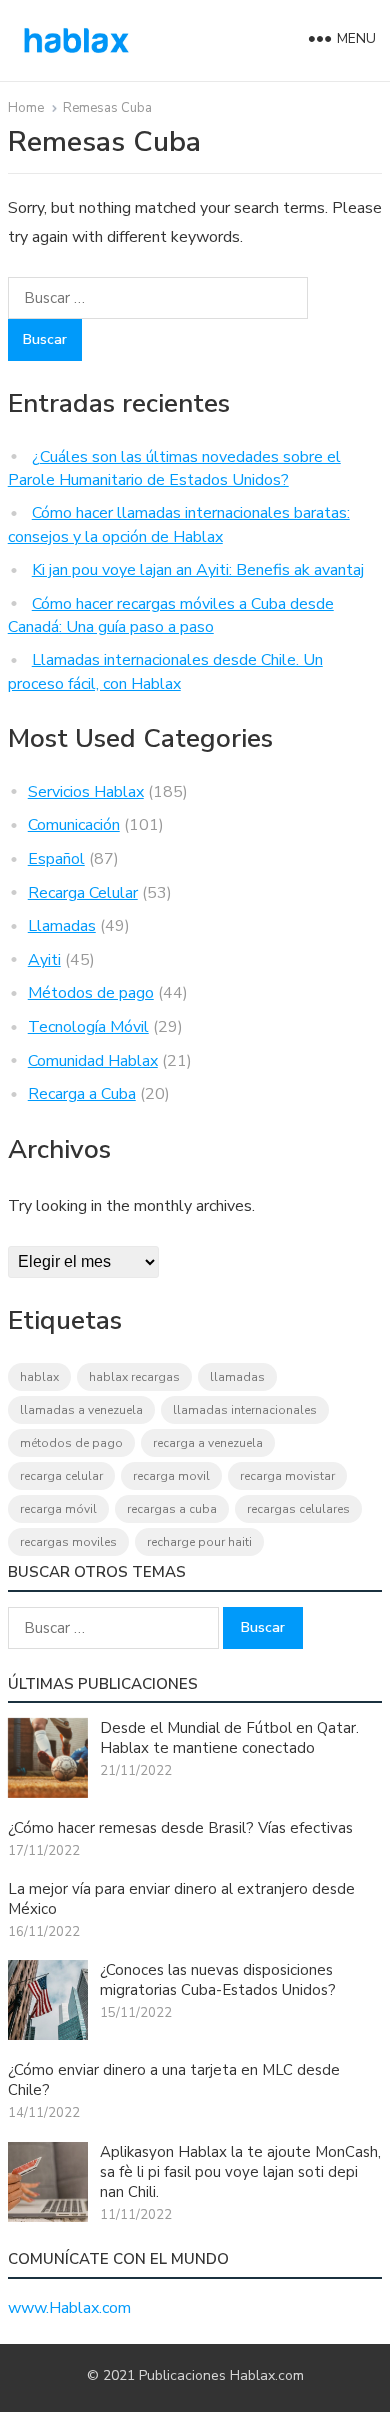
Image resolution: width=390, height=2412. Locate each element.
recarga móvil (58, 1509)
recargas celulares (298, 1509)
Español (56, 859)
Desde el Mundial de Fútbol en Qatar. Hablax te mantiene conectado (229, 1738)
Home (26, 108)
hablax (39, 1377)
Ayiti (44, 960)
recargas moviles (68, 1542)
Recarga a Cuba (82, 1094)
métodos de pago (71, 1443)
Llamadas (62, 926)
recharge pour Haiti (199, 1542)
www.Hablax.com (69, 2308)
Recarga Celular (83, 893)
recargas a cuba (172, 1509)
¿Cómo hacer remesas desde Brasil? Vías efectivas (180, 1828)
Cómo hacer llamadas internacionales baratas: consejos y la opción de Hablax (179, 525)
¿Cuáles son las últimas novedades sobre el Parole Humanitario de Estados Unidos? (174, 469)
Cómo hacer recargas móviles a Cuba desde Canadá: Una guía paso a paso (171, 616)
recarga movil (171, 1476)
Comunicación (74, 825)
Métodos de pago (91, 993)
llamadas (237, 1377)
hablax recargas (134, 1377)
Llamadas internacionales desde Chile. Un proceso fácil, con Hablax (165, 672)
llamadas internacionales (245, 1410)
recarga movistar (287, 1476)
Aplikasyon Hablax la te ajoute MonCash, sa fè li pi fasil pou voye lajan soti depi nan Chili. (240, 2172)
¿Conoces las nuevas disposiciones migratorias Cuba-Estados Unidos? (218, 1980)
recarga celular (61, 1476)
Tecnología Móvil (88, 1027)
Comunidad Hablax (93, 1061)
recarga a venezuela (208, 1443)
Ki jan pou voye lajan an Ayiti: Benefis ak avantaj (198, 570)
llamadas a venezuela (81, 1410)
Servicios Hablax (86, 792)
